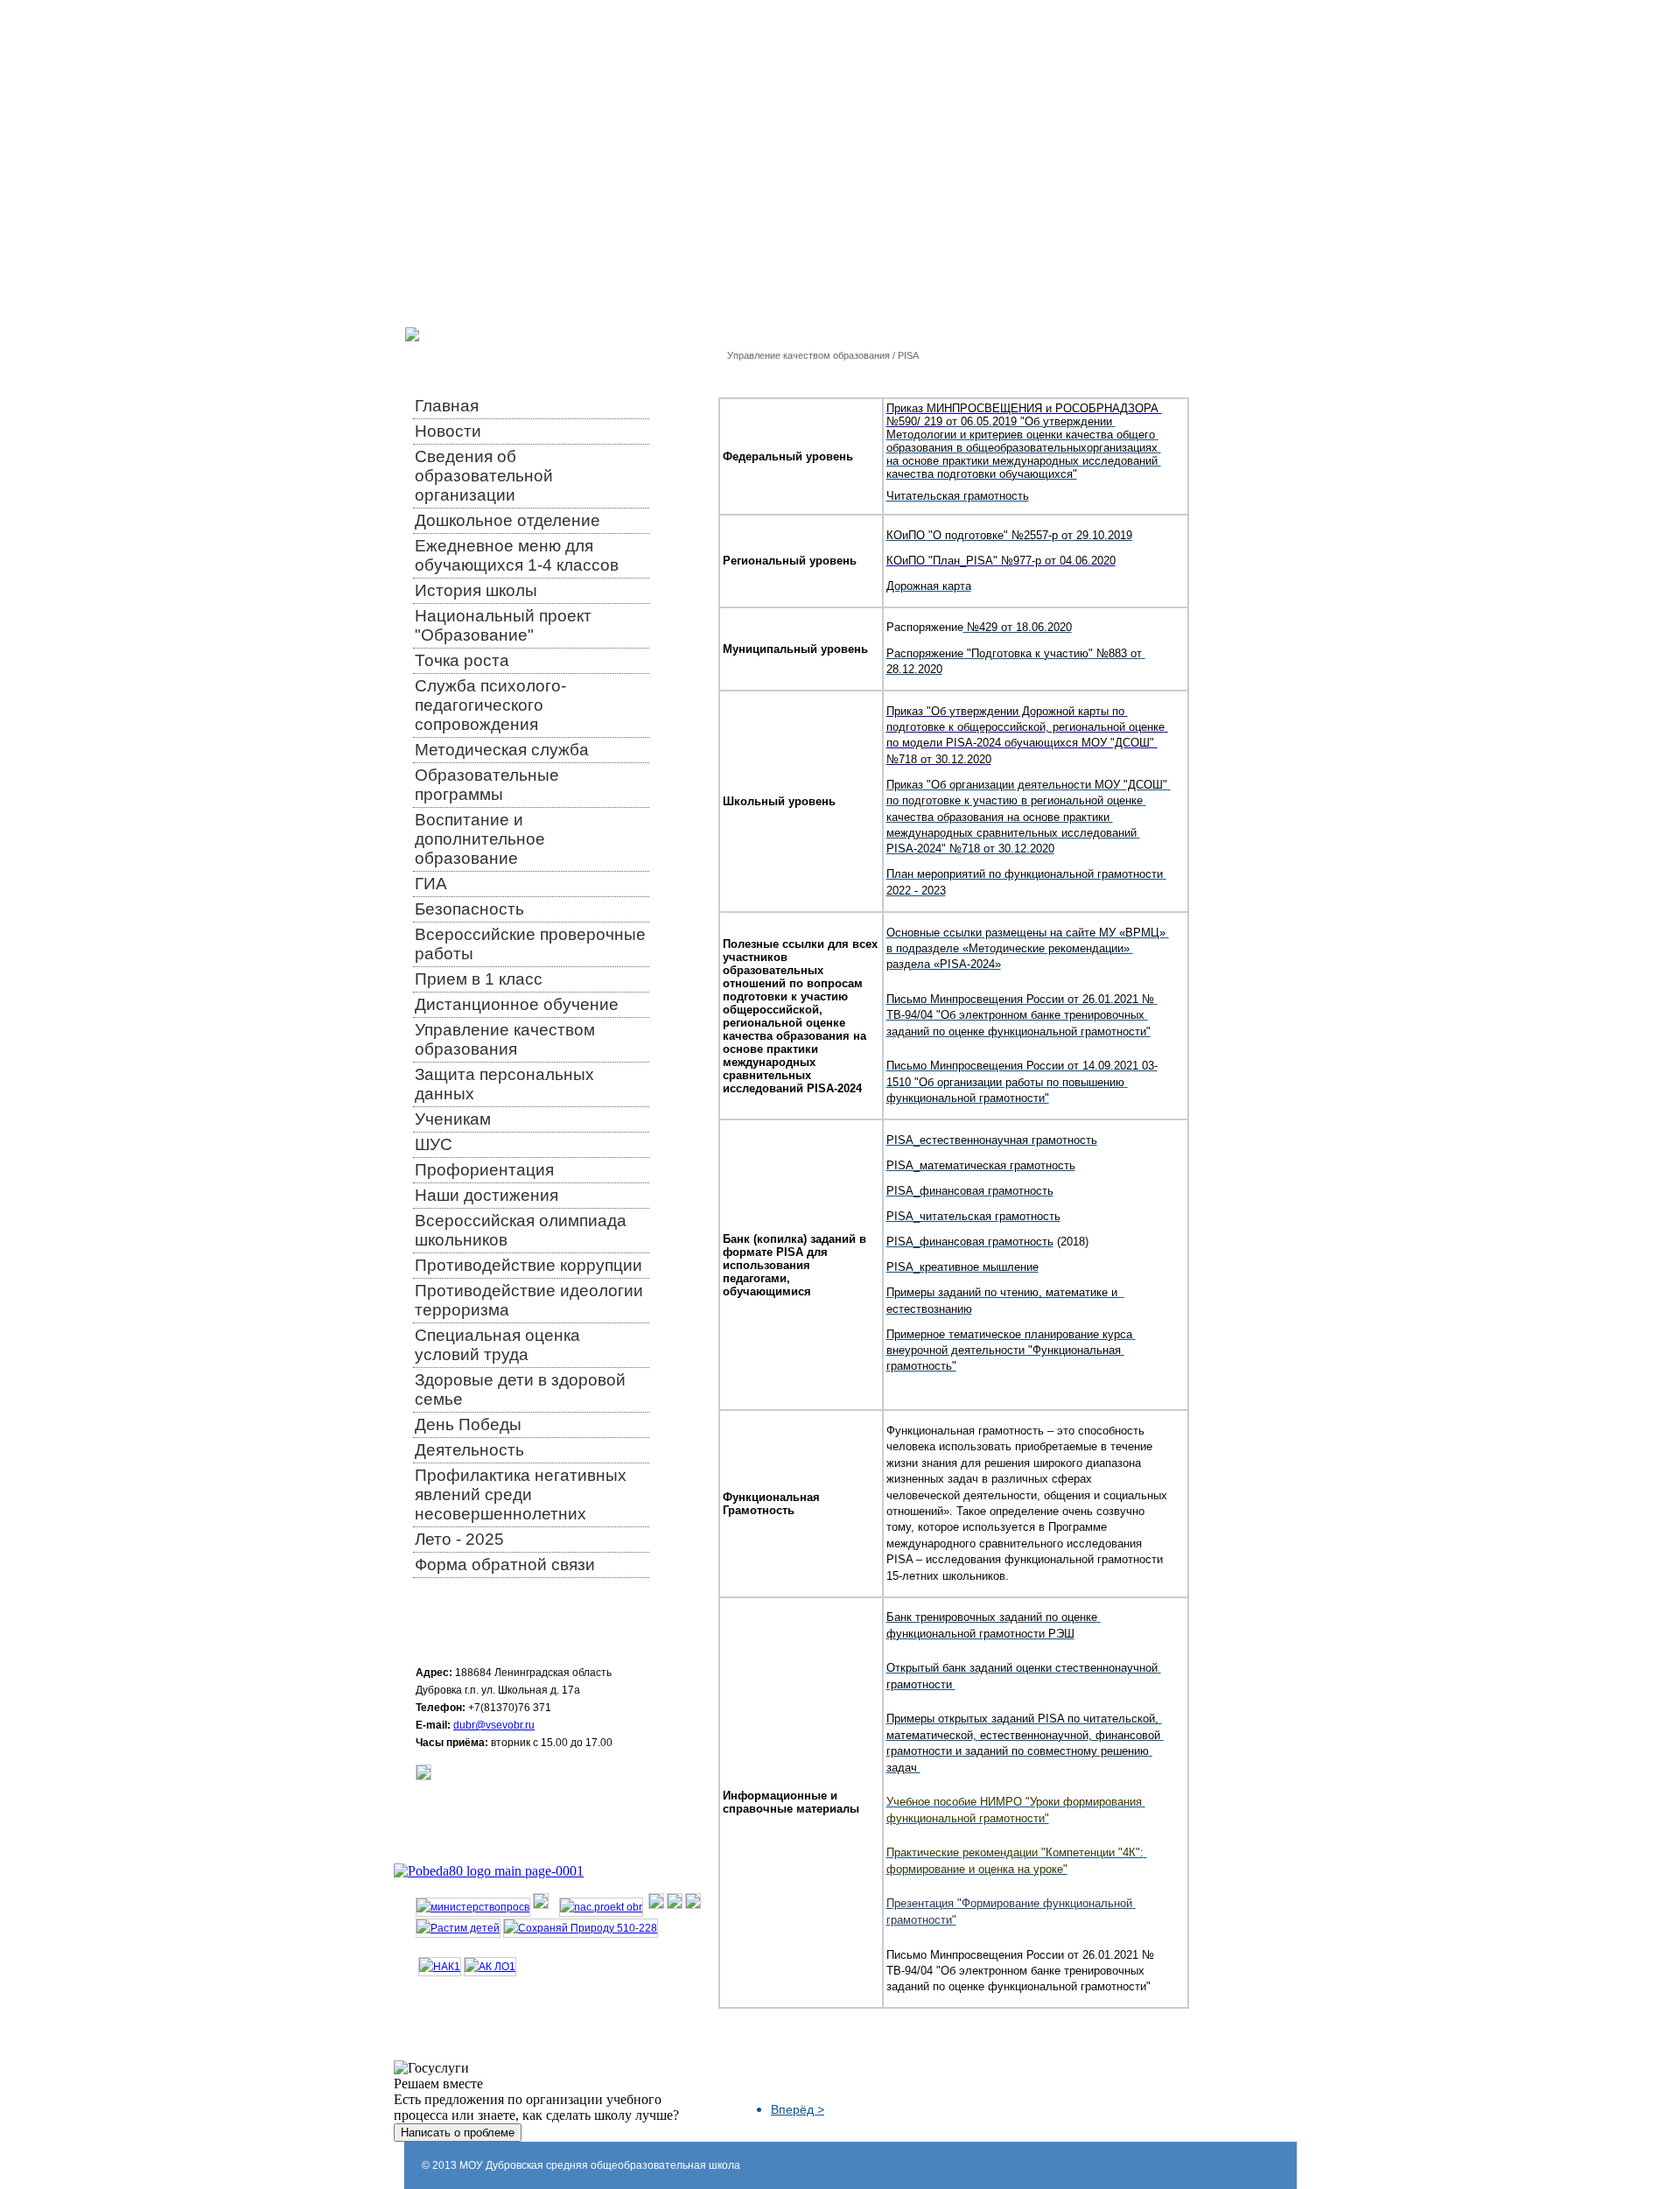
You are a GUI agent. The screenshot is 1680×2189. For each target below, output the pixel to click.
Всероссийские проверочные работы (530, 944)
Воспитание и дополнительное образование (480, 839)
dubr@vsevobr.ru (494, 1725)
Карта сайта (1194, 24)
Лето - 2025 (459, 1539)
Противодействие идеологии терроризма (529, 1300)
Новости (448, 431)
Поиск (1242, 24)
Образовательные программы (487, 785)
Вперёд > (798, 2109)
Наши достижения (486, 1195)
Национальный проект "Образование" (503, 625)
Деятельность (469, 1450)
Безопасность (469, 909)
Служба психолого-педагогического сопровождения (490, 705)
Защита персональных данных (504, 1084)
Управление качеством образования (505, 1039)
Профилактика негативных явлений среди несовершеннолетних (521, 1494)
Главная (447, 406)
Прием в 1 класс (479, 979)
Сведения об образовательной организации (484, 476)
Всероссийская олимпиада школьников (521, 1230)
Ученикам (453, 1119)
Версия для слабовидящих (973, 24)
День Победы (468, 1424)
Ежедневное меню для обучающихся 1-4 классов (517, 555)
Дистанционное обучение (517, 1004)
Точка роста (462, 660)
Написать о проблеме (458, 2133)
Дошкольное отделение (507, 520)
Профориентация (484, 1170)
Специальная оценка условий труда (497, 1345)
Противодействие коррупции (528, 1265)
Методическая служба (502, 750)
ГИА (431, 884)
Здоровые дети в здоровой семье (520, 1389)
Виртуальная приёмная (1102, 24)
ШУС (434, 1144)
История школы (476, 590)
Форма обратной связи (505, 1565)
